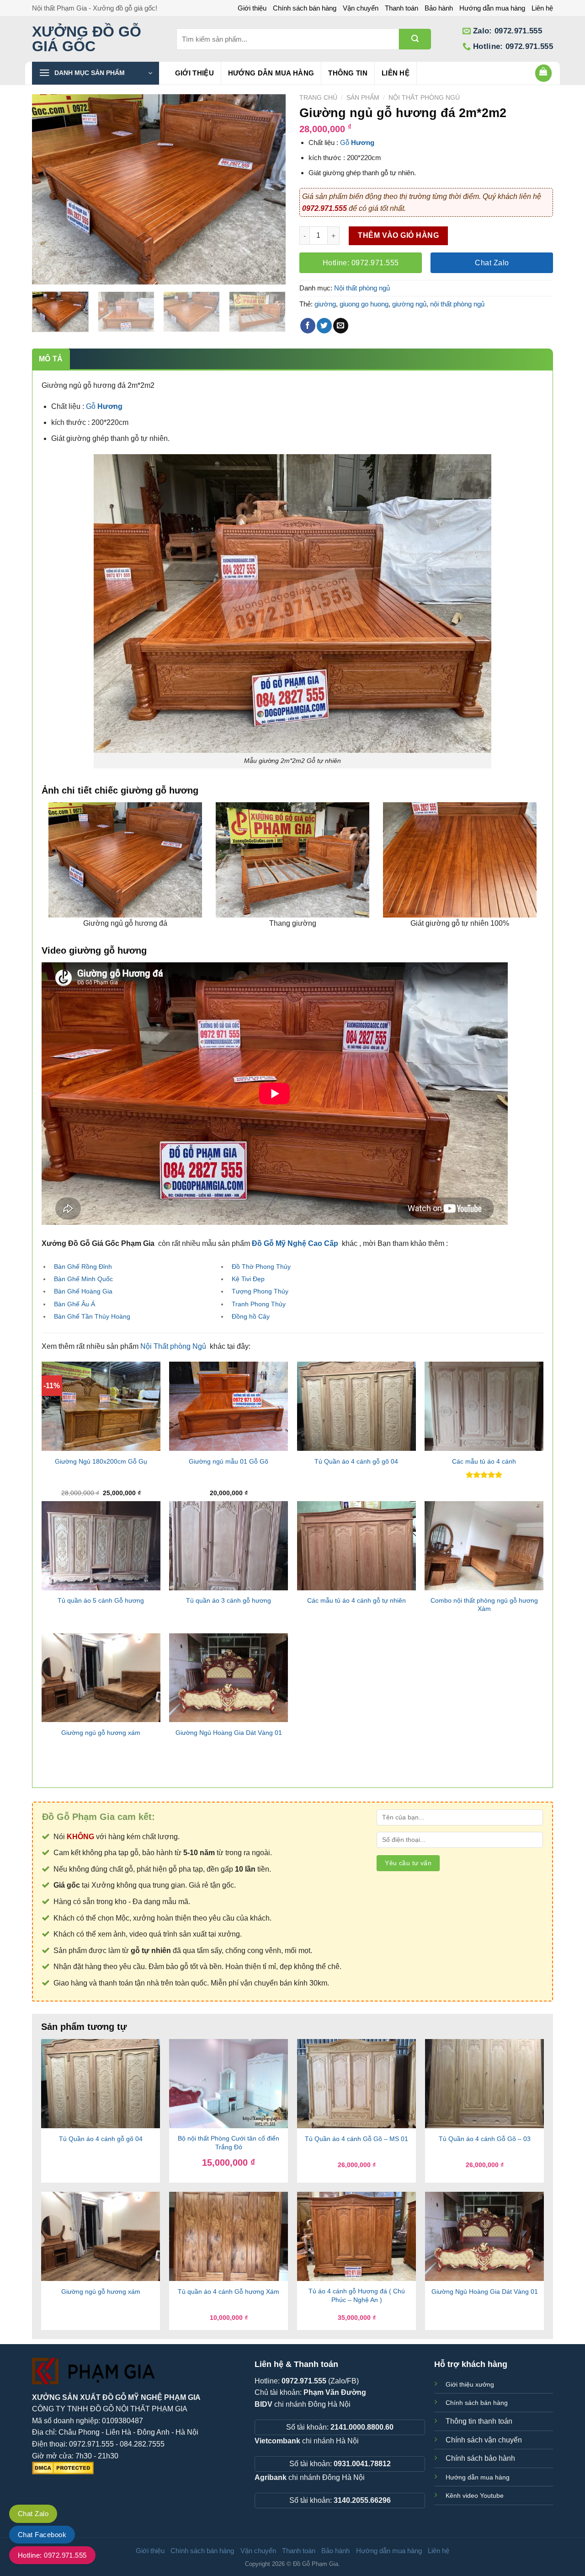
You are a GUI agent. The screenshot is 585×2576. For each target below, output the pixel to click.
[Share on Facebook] (308, 326)
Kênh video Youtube (475, 2495)
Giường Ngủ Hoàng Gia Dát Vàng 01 (229, 1733)
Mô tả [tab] (51, 359)
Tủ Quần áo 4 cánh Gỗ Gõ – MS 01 (356, 2139)
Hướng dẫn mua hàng (492, 8)
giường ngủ (409, 304)
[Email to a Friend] (341, 326)
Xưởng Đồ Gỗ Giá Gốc (87, 39)
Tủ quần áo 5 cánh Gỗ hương (101, 1600)
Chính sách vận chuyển (484, 2440)
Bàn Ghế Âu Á (74, 1304)
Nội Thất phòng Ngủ (173, 1346)
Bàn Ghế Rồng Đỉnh (83, 1267)
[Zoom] (44, 273)
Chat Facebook (42, 2535)
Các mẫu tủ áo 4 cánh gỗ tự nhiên (356, 1600)
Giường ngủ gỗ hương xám (101, 1733)
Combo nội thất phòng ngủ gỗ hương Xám (484, 1605)
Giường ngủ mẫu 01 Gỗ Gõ (229, 1461)
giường (325, 304)
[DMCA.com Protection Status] (63, 2467)
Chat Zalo (33, 2514)
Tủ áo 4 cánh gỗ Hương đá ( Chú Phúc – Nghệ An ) (357, 2295)
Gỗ (346, 142)
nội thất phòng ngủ (457, 304)
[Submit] (415, 39)
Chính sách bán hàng (305, 8)
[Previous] (48, 190)
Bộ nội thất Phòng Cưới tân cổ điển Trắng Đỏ (229, 2143)
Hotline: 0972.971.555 (52, 2555)
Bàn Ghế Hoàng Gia (83, 1291)
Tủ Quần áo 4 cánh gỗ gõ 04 (356, 1461)
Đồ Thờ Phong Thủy (261, 1267)
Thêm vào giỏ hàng (398, 235)
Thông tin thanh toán (479, 2421)
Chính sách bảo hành (480, 2458)
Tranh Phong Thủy (259, 1304)
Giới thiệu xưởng (470, 2384)
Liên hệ (542, 8)
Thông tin (348, 73)
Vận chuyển (361, 8)
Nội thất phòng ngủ (424, 98)
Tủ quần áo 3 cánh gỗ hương (229, 1600)
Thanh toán (402, 8)
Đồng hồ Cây (251, 1316)
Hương (363, 142)
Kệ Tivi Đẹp (248, 1279)
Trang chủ (318, 98)
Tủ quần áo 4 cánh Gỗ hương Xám (229, 2292)
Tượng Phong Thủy (260, 1291)
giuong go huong (364, 304)
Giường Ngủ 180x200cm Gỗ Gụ (101, 1461)
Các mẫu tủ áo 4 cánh (484, 1461)
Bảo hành (439, 8)
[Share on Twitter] (324, 326)
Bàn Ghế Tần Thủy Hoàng (92, 1316)
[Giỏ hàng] (544, 73)
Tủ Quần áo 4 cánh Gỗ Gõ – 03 (485, 2139)
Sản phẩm (363, 98)
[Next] (269, 190)
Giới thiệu (252, 8)
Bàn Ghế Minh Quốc (83, 1279)
